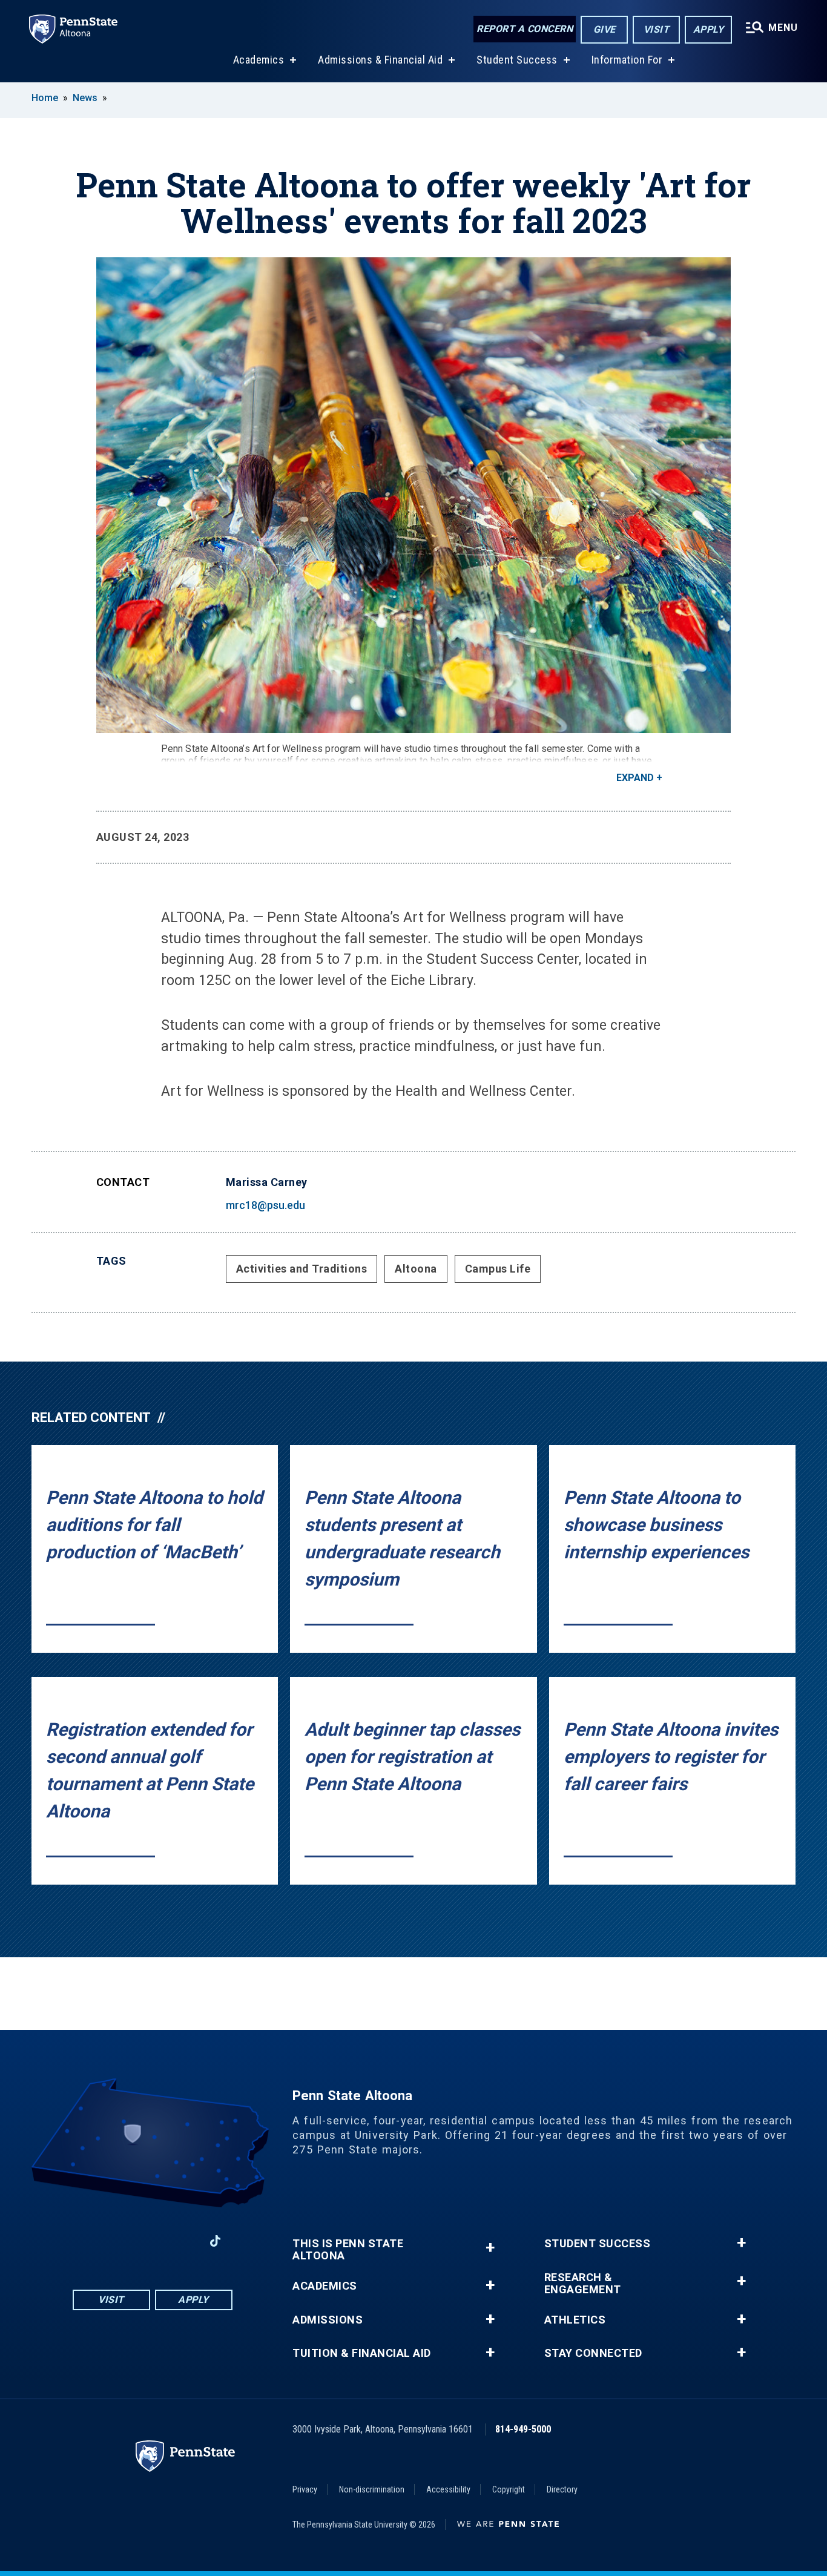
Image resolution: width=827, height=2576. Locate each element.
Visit (657, 29)
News (85, 98)
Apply (709, 29)
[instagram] (120, 2241)
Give (605, 29)
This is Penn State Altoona (348, 2250)
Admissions (328, 2320)
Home (45, 98)
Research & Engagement (583, 2284)
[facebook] (89, 2241)
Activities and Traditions (302, 1269)
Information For (627, 60)
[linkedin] (183, 2241)
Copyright (509, 2489)
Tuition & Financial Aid (362, 2353)
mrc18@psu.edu (265, 1205)
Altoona (416, 1269)
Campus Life (498, 1269)
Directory (562, 2489)
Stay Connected (593, 2353)
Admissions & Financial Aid (380, 60)
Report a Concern (525, 29)
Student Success (517, 60)
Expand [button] (635, 778)
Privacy (305, 2489)
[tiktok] (215, 2242)
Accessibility (448, 2489)
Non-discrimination (372, 2489)
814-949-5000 (523, 2429)
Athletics (575, 2320)
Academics (259, 60)
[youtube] (152, 2241)
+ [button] (490, 2248)
